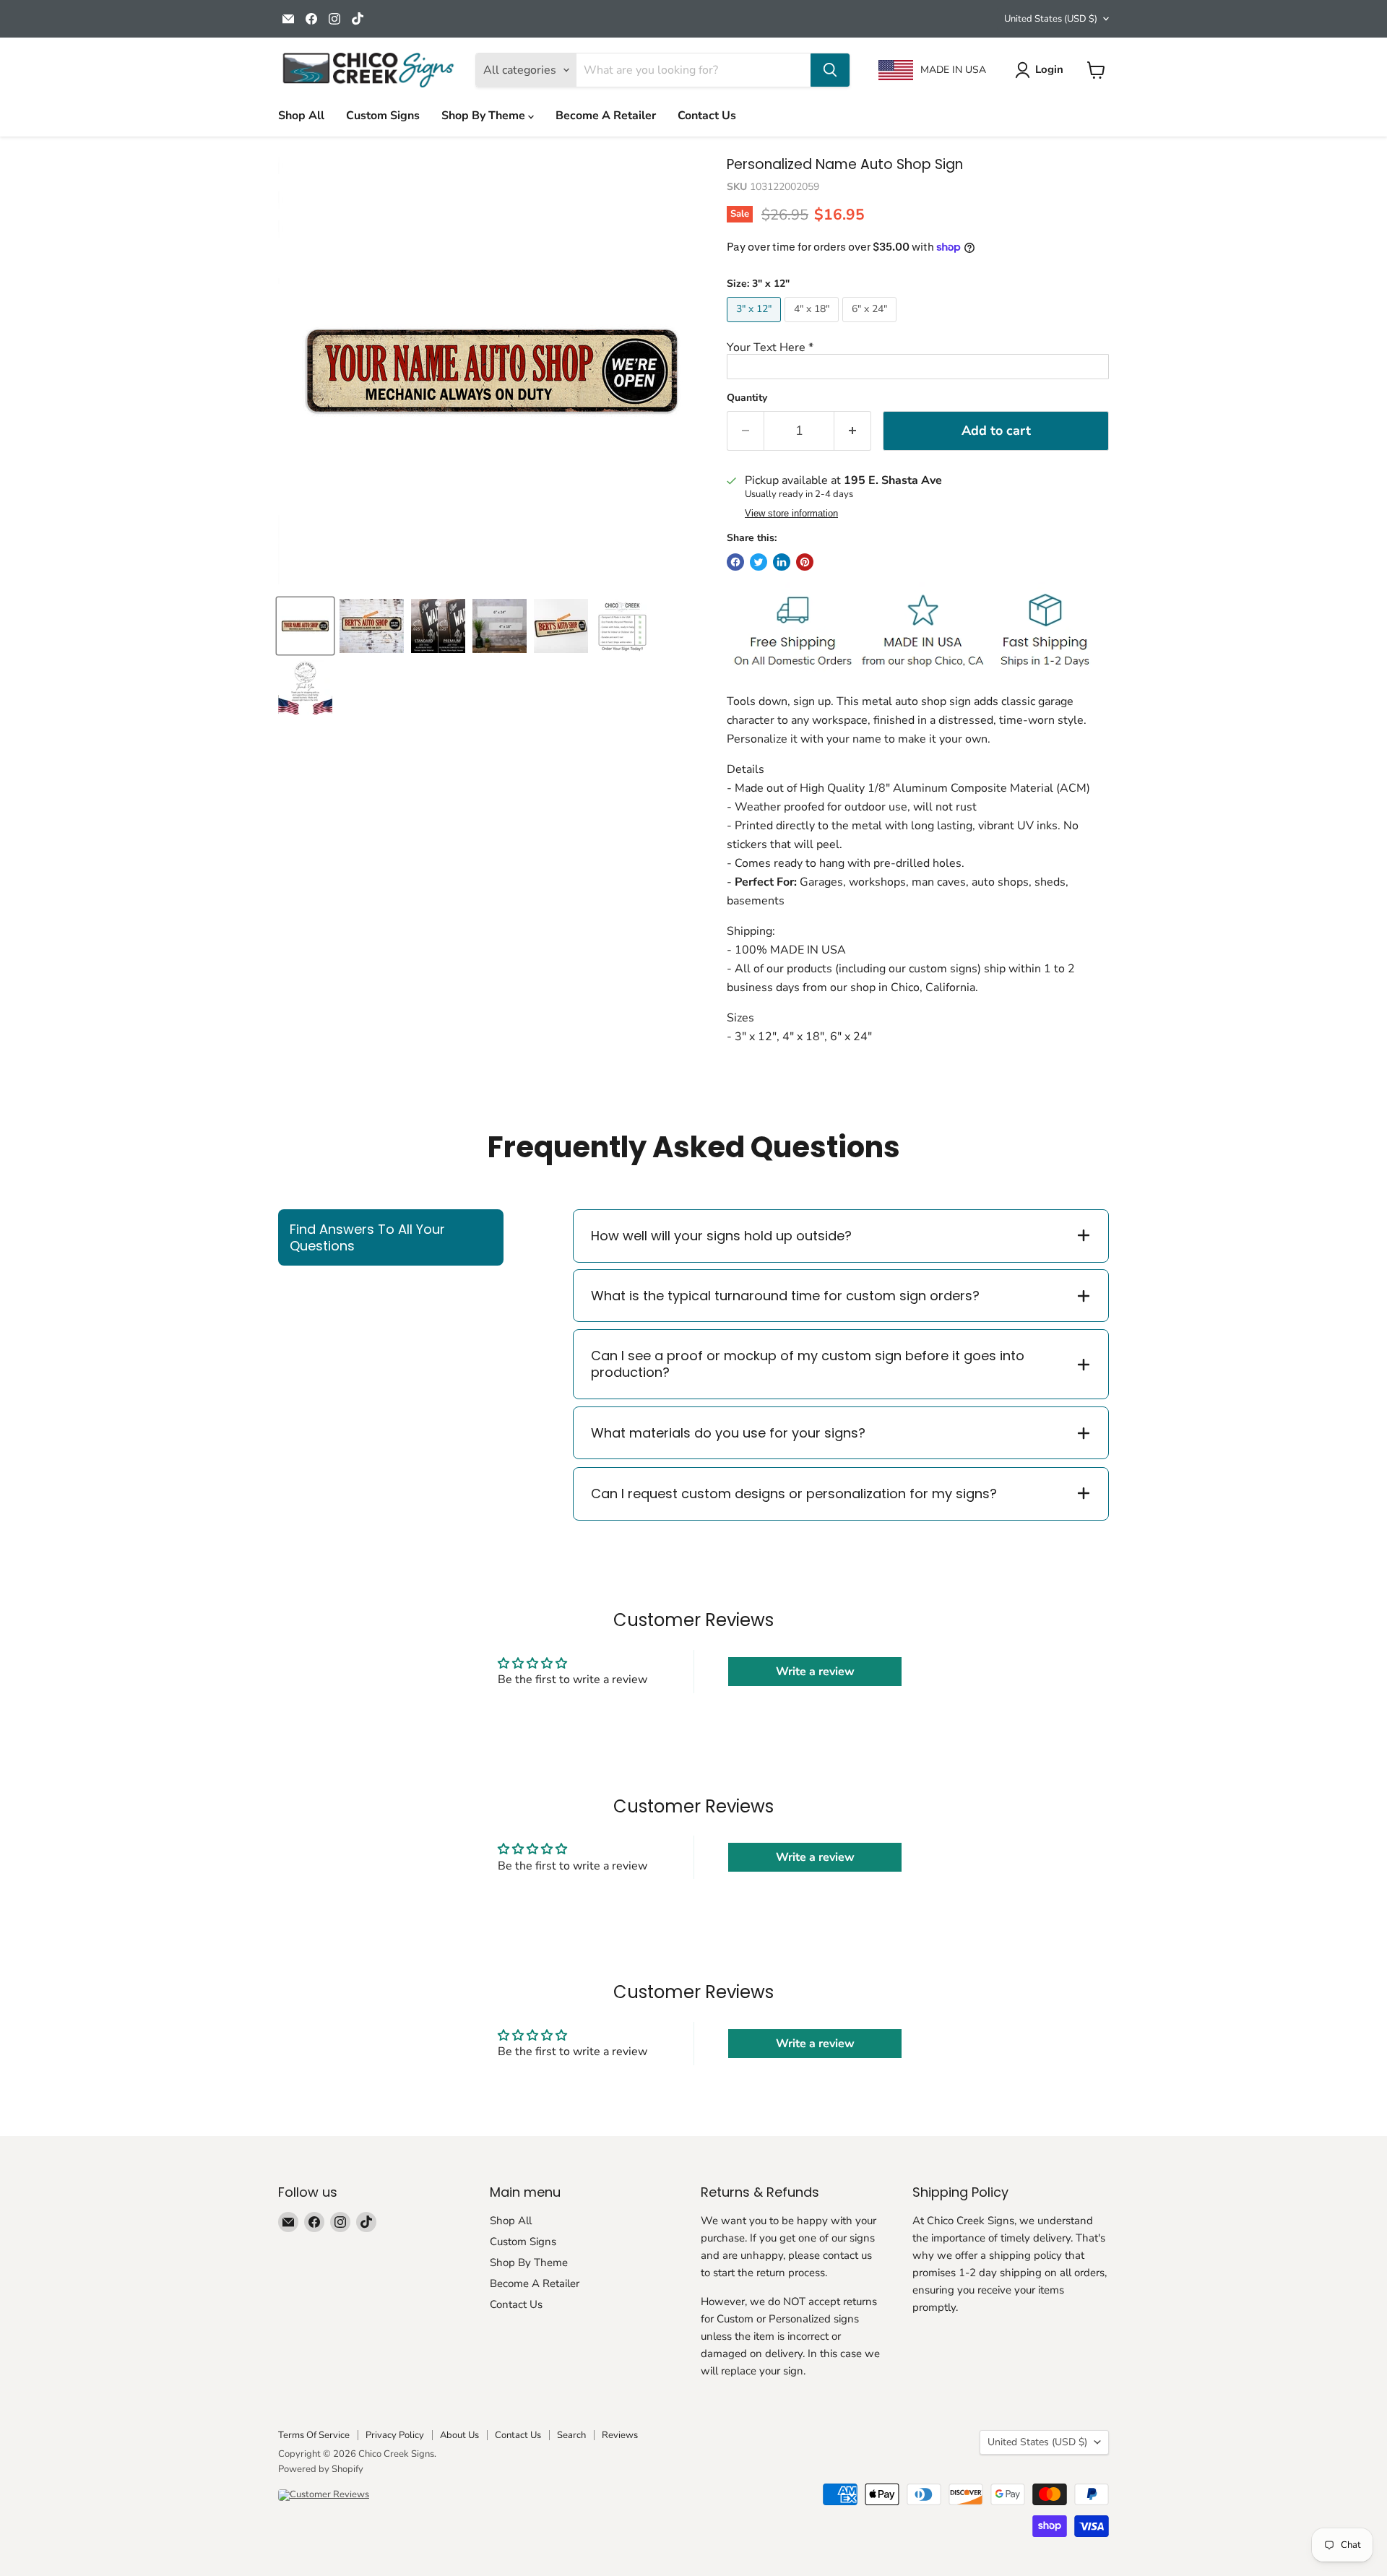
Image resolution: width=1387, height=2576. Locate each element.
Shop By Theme (485, 116)
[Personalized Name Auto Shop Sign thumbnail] (372, 626)
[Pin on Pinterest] (805, 562)
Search (571, 2435)
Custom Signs (383, 116)
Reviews (620, 2435)
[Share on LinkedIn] (782, 562)
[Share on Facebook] (735, 562)
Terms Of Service (314, 2435)
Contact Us (707, 116)
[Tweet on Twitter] (759, 562)
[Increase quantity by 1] (853, 431)
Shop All (301, 116)
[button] (918, 347)
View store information (791, 514)
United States (1051, 19)
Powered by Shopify (321, 2469)
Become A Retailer (606, 116)
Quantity (747, 398)
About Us (459, 2435)
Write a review (815, 1672)
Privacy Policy (395, 2435)
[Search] (830, 70)
